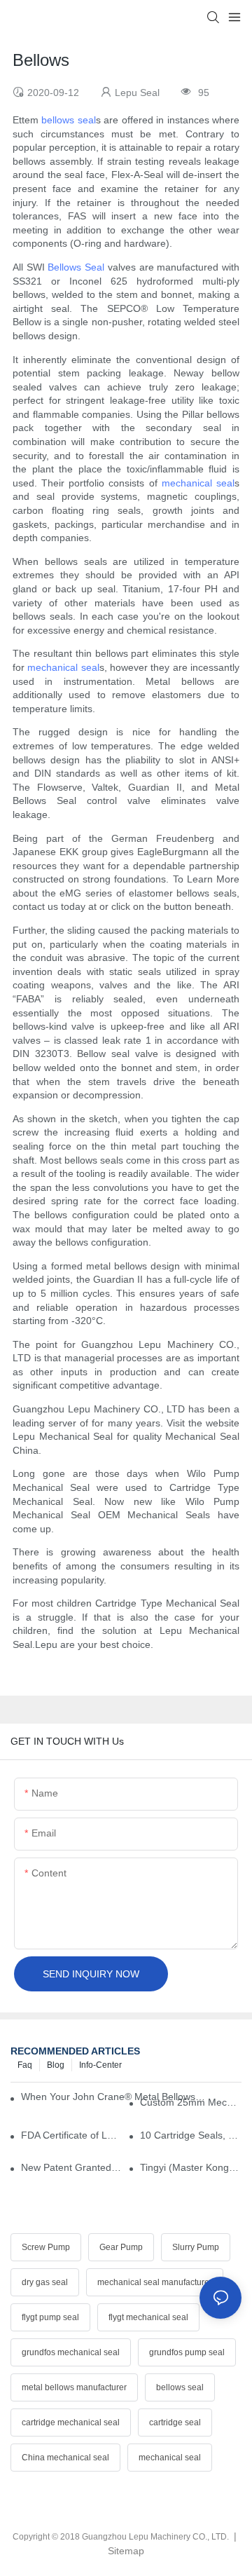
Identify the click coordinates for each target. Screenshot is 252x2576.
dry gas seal (45, 2282)
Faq (25, 2065)
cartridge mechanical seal (71, 2422)
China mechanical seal (65, 2458)
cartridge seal (175, 2422)
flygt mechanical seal (148, 2317)
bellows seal (68, 120)
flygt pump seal (50, 2317)
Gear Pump (121, 2247)
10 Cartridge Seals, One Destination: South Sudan (191, 2135)
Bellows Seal (76, 267)
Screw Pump (46, 2247)
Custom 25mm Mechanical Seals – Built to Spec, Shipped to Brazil (191, 2102)
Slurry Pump (196, 2247)
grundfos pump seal (187, 2352)
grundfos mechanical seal (71, 2352)
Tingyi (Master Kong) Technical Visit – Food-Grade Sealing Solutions (191, 2167)
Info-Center (100, 2065)
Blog (56, 2065)
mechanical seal (198, 483)
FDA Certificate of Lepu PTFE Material (72, 2135)
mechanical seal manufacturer (155, 2282)
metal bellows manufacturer (74, 2387)
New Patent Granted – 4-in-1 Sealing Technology (72, 2167)
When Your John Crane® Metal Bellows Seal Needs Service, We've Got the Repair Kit (113, 2097)
